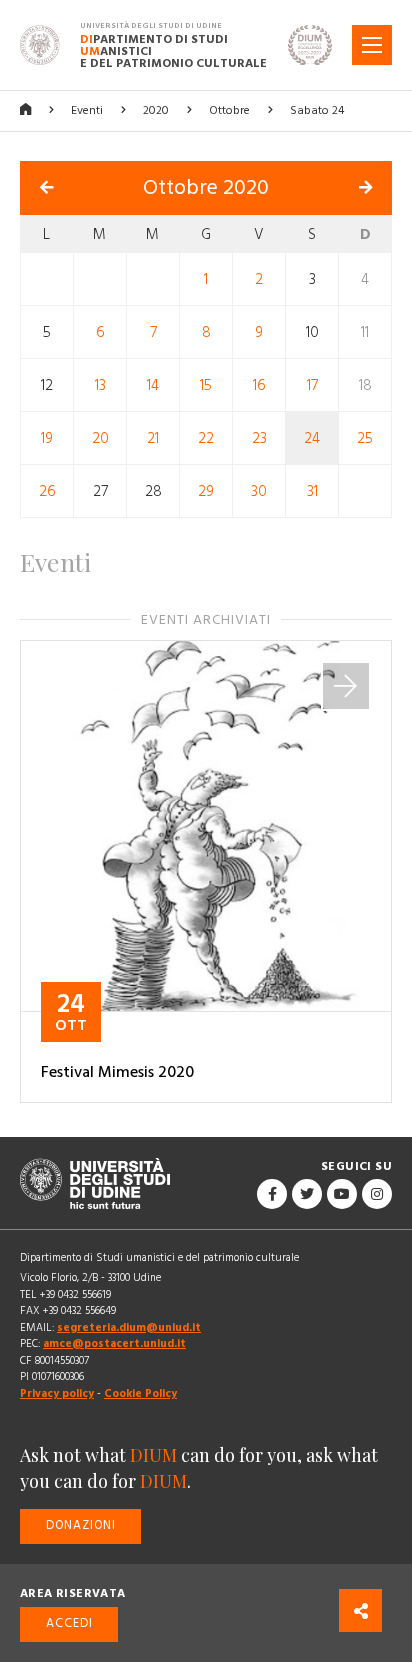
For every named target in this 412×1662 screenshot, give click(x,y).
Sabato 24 (317, 110)
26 (47, 490)
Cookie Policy (140, 1393)
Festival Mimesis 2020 (117, 1072)
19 (47, 437)
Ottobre (229, 110)
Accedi (69, 1623)
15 (206, 384)
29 (206, 490)
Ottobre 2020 (206, 188)
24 (312, 437)
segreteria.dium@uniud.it (129, 1327)
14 (153, 384)
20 (100, 437)
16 (259, 384)
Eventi (87, 110)
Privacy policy (57, 1393)
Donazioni (81, 1525)
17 (312, 384)
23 (259, 437)
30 (259, 490)
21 (153, 437)
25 (365, 437)
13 (100, 384)
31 (312, 490)
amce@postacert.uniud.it (114, 1343)
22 (206, 437)
